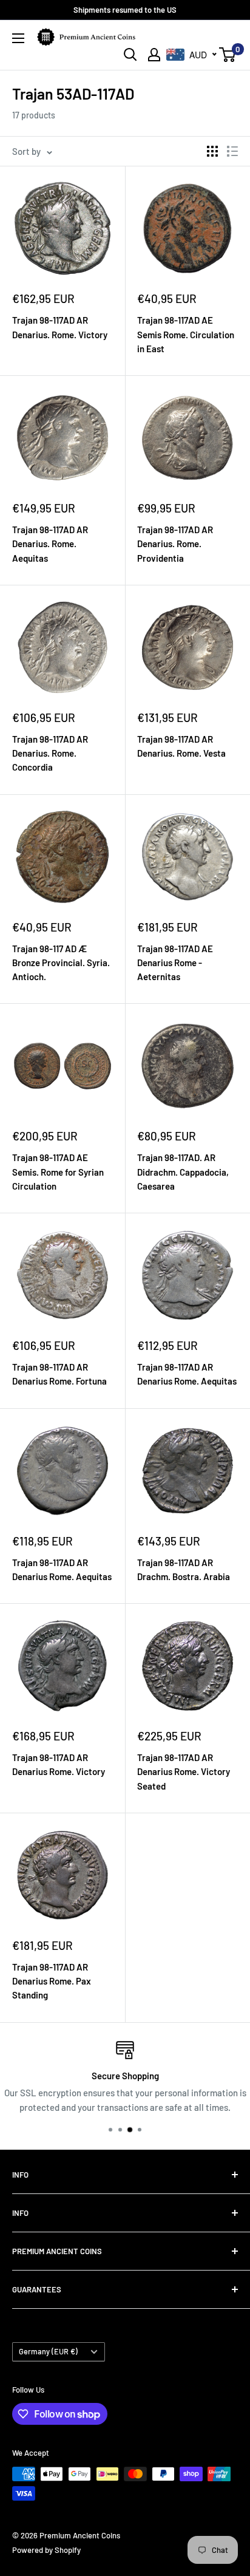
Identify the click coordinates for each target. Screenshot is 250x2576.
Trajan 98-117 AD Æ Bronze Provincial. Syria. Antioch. (61, 963)
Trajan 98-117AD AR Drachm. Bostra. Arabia (184, 1569)
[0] (228, 55)
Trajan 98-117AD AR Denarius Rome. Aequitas (187, 1374)
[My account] (154, 55)
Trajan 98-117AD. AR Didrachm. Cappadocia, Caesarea (183, 1172)
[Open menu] (18, 38)
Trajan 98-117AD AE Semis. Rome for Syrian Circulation (58, 1172)
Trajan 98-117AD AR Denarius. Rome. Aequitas (50, 544)
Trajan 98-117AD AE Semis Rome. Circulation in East (186, 334)
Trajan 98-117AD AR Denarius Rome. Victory (59, 1764)
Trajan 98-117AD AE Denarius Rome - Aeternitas (175, 963)
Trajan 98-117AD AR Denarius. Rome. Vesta (181, 746)
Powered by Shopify (46, 2550)
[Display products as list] (232, 151)
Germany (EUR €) (48, 2351)
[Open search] (130, 55)
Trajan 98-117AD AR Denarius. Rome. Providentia (175, 544)
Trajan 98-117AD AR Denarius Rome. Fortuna (59, 1374)
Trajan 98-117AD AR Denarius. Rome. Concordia (50, 753)
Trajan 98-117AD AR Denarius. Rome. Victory (60, 327)
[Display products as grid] (212, 151)
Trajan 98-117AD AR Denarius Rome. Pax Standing (52, 1981)
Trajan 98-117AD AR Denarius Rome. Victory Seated (184, 1772)
